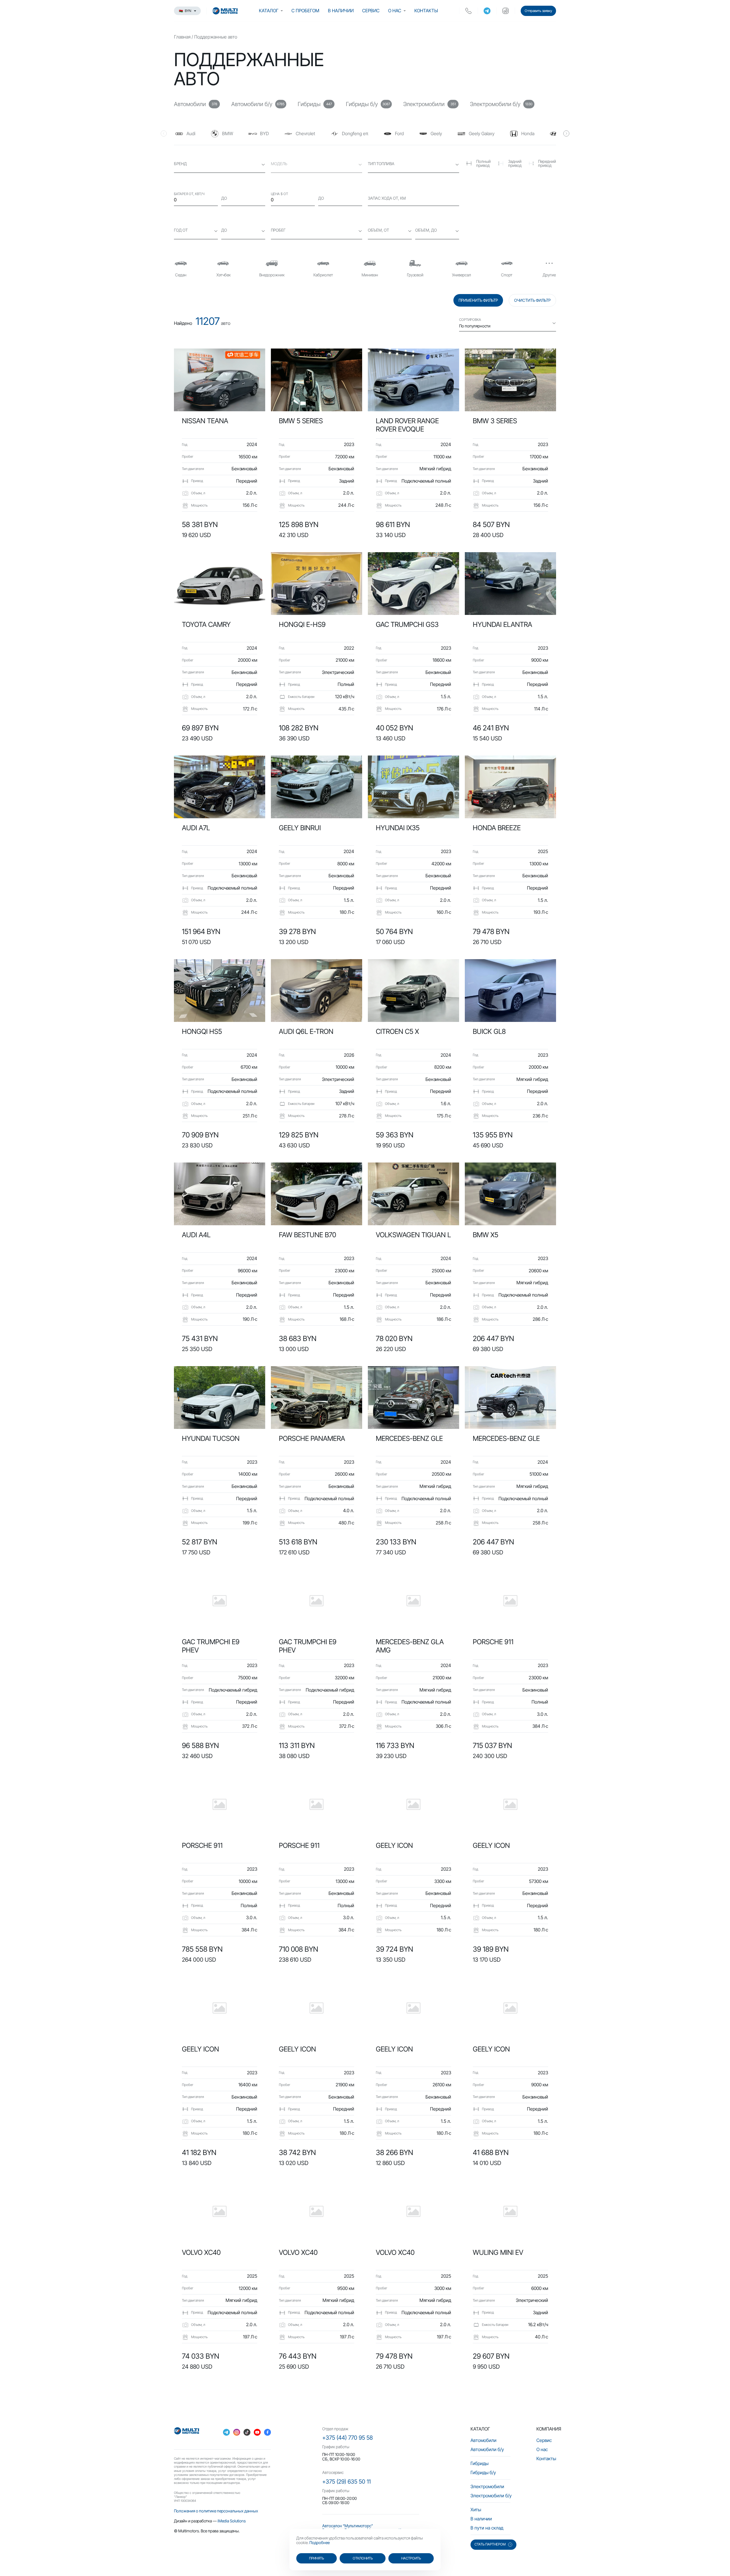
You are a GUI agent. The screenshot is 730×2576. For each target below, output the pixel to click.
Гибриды (479, 2463)
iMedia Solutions (232, 2521)
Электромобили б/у (491, 2496)
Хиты (476, 2510)
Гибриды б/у (483, 2472)
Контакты (426, 11)
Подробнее (320, 2542)
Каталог (269, 11)
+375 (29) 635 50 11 (346, 2482)
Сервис (371, 11)
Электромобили (487, 2486)
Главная (182, 37)
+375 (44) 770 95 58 (347, 2438)
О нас (395, 11)
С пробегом (305, 11)
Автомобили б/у (487, 2449)
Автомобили (483, 2440)
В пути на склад (487, 2528)
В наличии (341, 11)
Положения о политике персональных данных (216, 2511)
